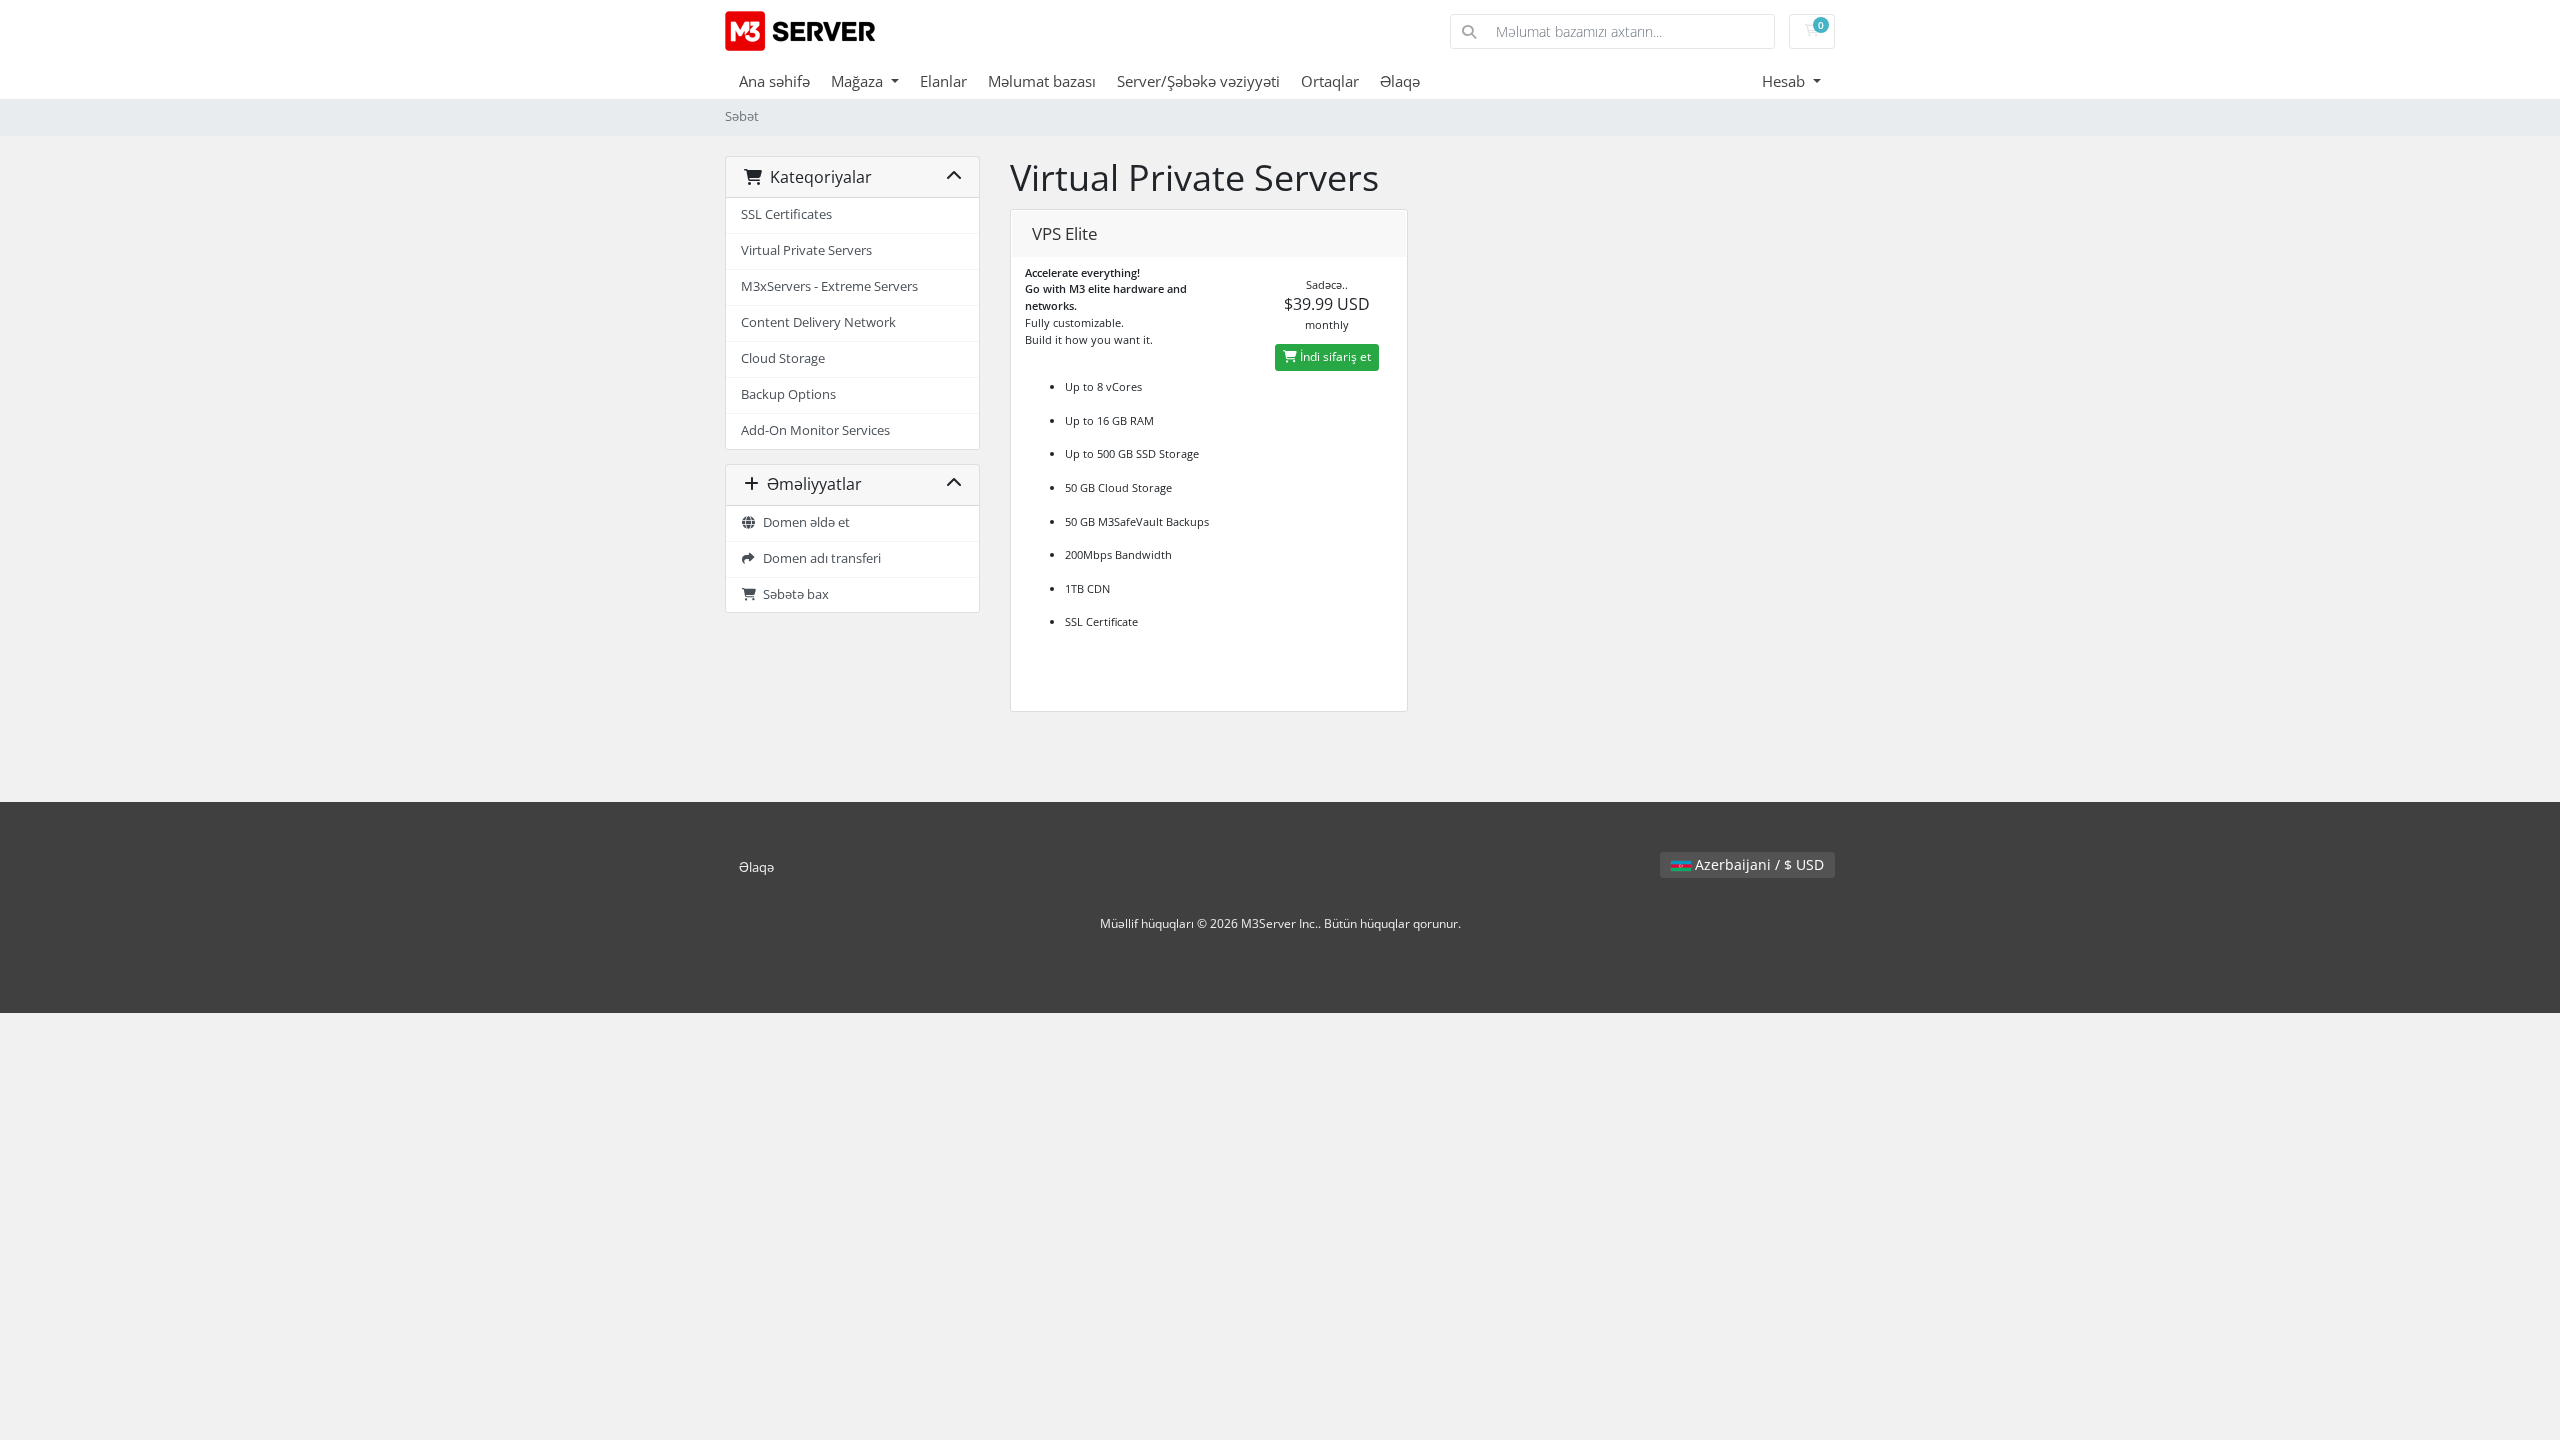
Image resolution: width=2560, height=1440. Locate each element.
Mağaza (859, 81)
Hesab (1785, 81)
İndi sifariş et (1334, 356)
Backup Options (788, 394)
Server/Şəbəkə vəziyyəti (1198, 81)
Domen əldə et (803, 522)
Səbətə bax (793, 594)
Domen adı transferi (819, 558)
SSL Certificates (786, 214)
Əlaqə (1400, 81)
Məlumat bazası (1042, 81)
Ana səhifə (774, 81)
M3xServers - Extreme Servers (829, 286)
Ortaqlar (1330, 81)
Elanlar (943, 81)
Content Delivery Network (818, 322)
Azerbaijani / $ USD (1757, 864)
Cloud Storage (783, 358)
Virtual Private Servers (806, 250)
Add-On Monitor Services (815, 430)
